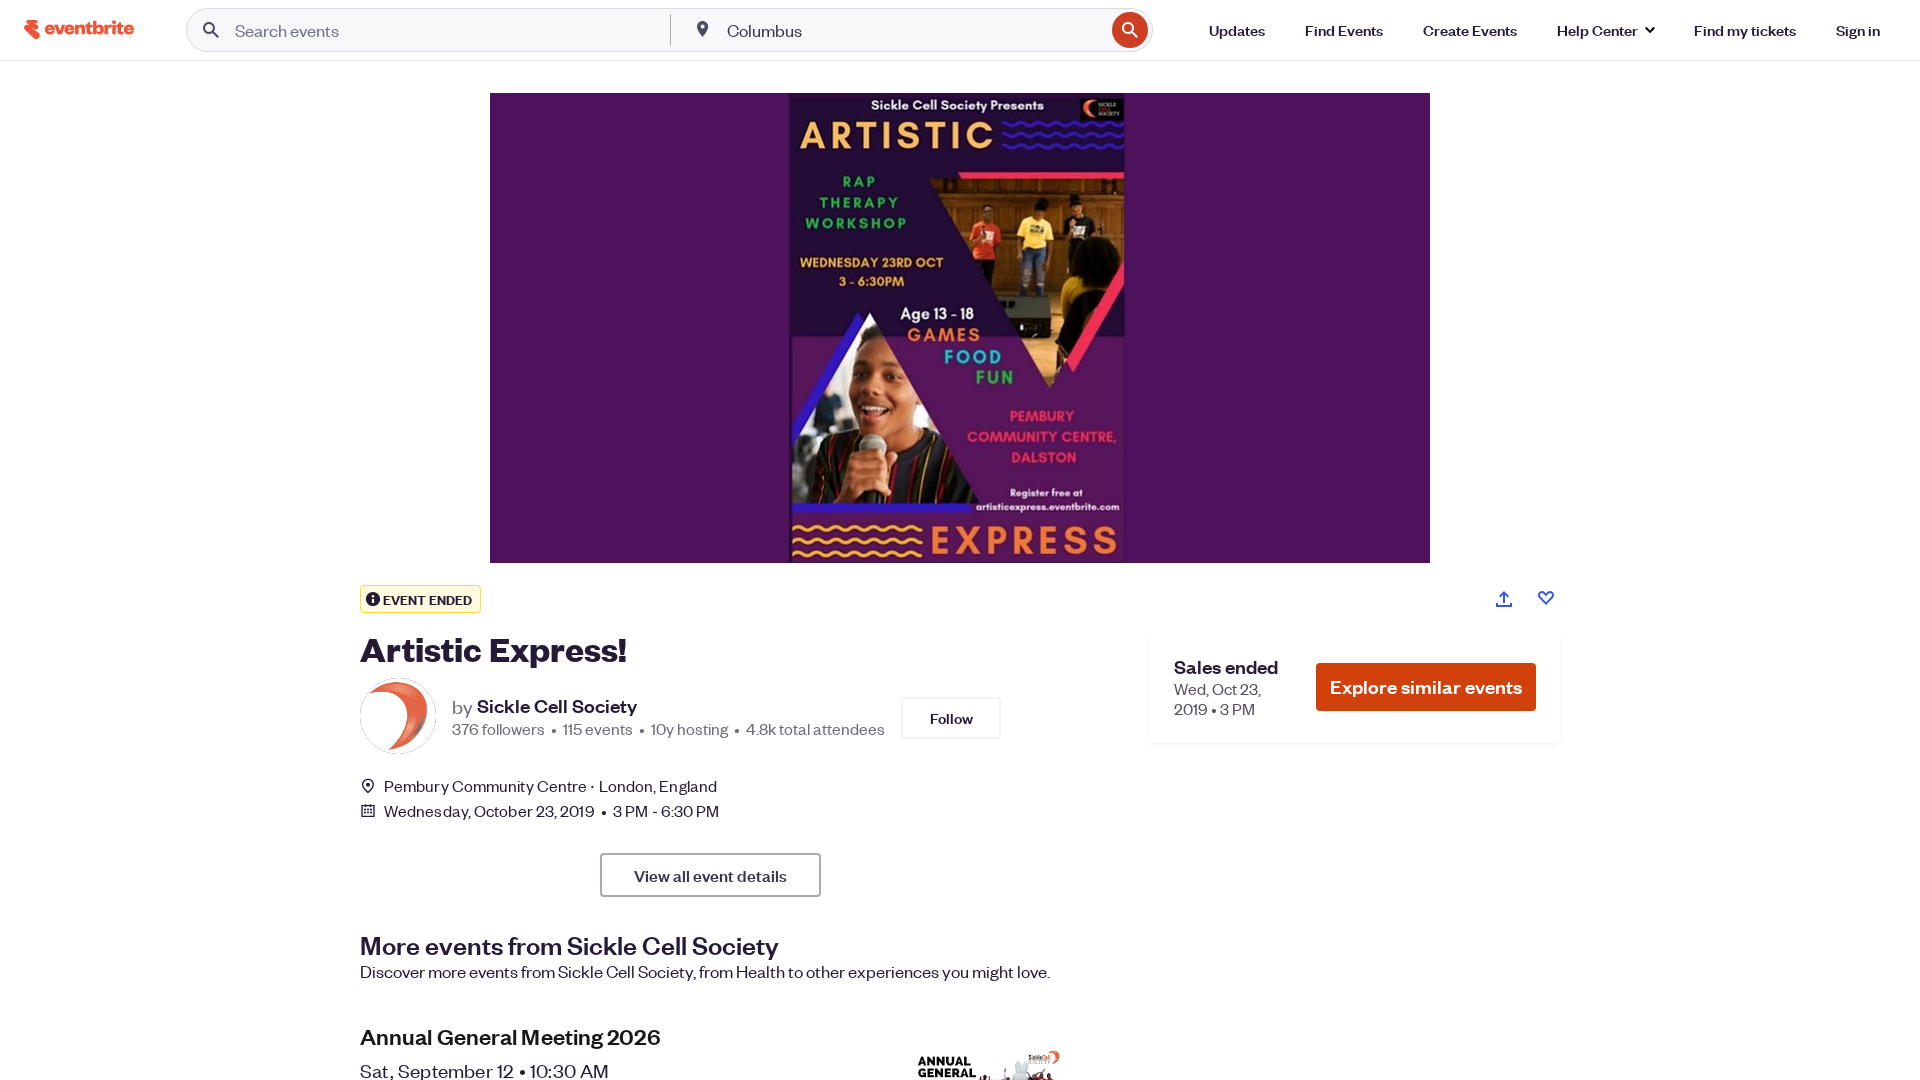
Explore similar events (1426, 686)
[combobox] (914, 30)
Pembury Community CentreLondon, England (550, 785)
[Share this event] (1504, 599)
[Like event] (1546, 598)
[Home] (79, 29)
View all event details (710, 875)
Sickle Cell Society (557, 706)
